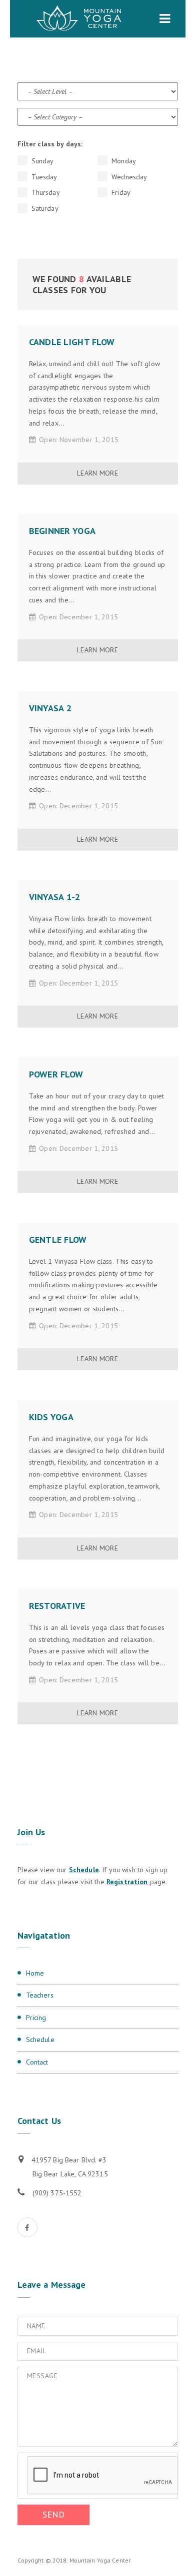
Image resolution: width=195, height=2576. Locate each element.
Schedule (84, 1870)
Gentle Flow (58, 1240)
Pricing (36, 2018)
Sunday (42, 161)
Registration (128, 1882)
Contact (37, 2062)
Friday (120, 192)
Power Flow (56, 1074)
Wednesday (128, 177)
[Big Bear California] (79, 19)
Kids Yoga (51, 1417)
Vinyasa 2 (50, 708)
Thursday (45, 192)
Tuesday (43, 177)
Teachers (40, 1995)
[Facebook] (27, 2227)
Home (35, 1973)
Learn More (97, 473)
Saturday (44, 208)
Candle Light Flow (72, 342)
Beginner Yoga (62, 531)
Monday (123, 161)
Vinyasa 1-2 (55, 897)
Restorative (57, 1606)
